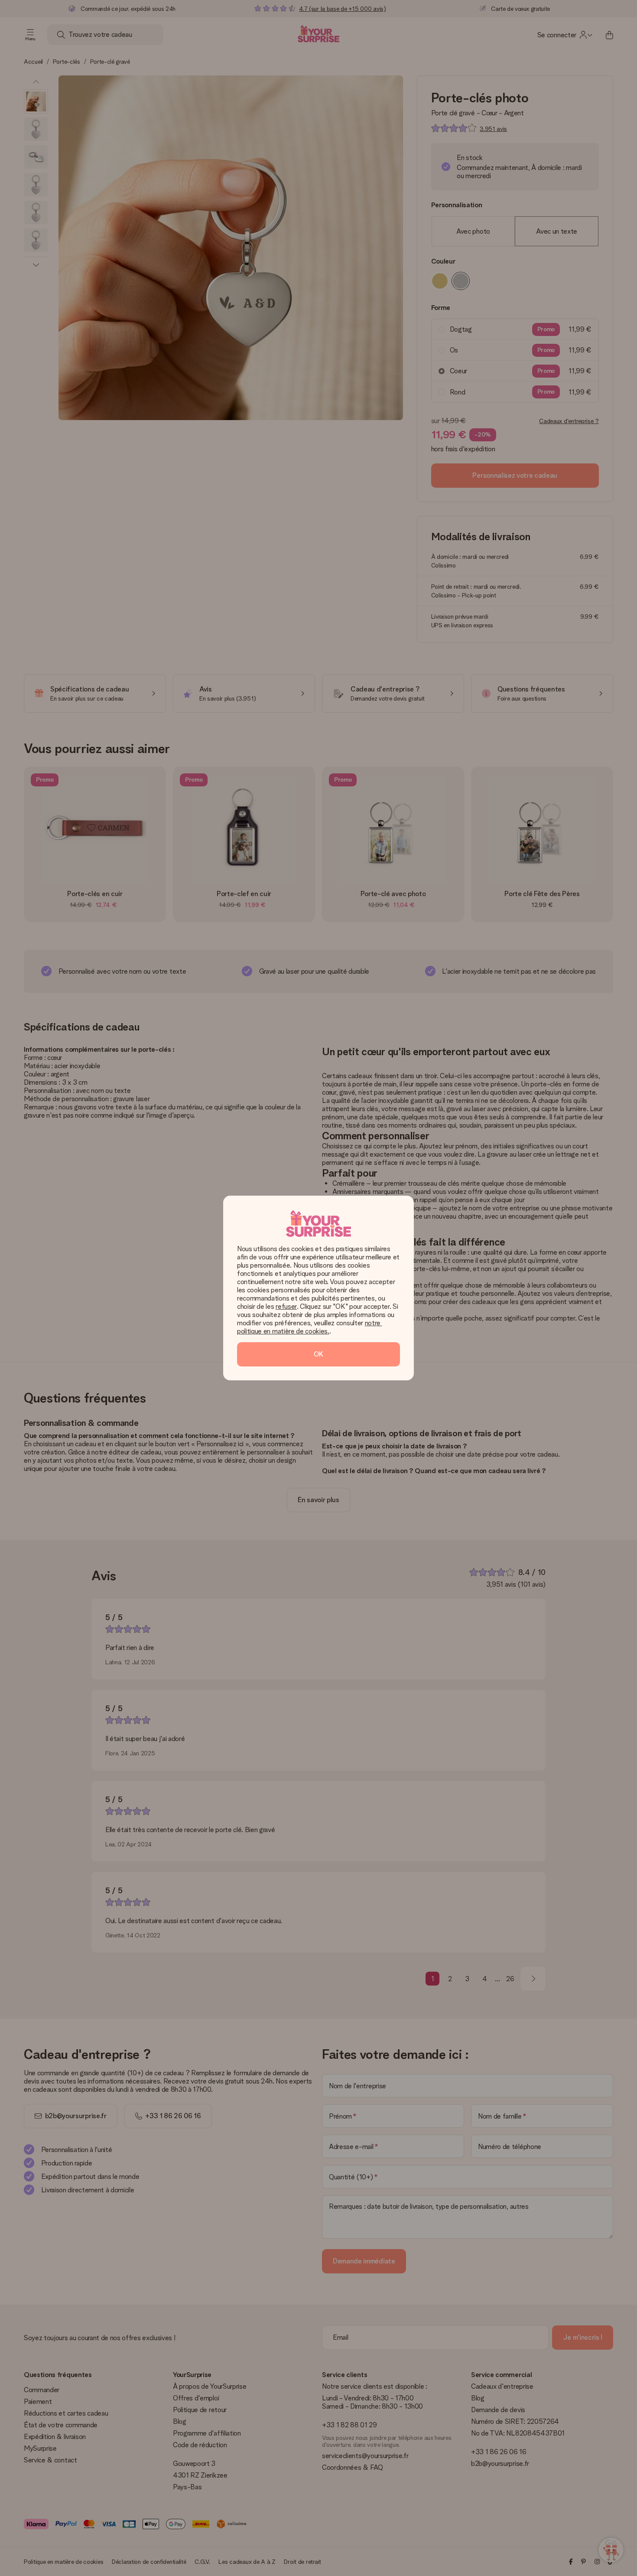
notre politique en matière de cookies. (310, 1327)
